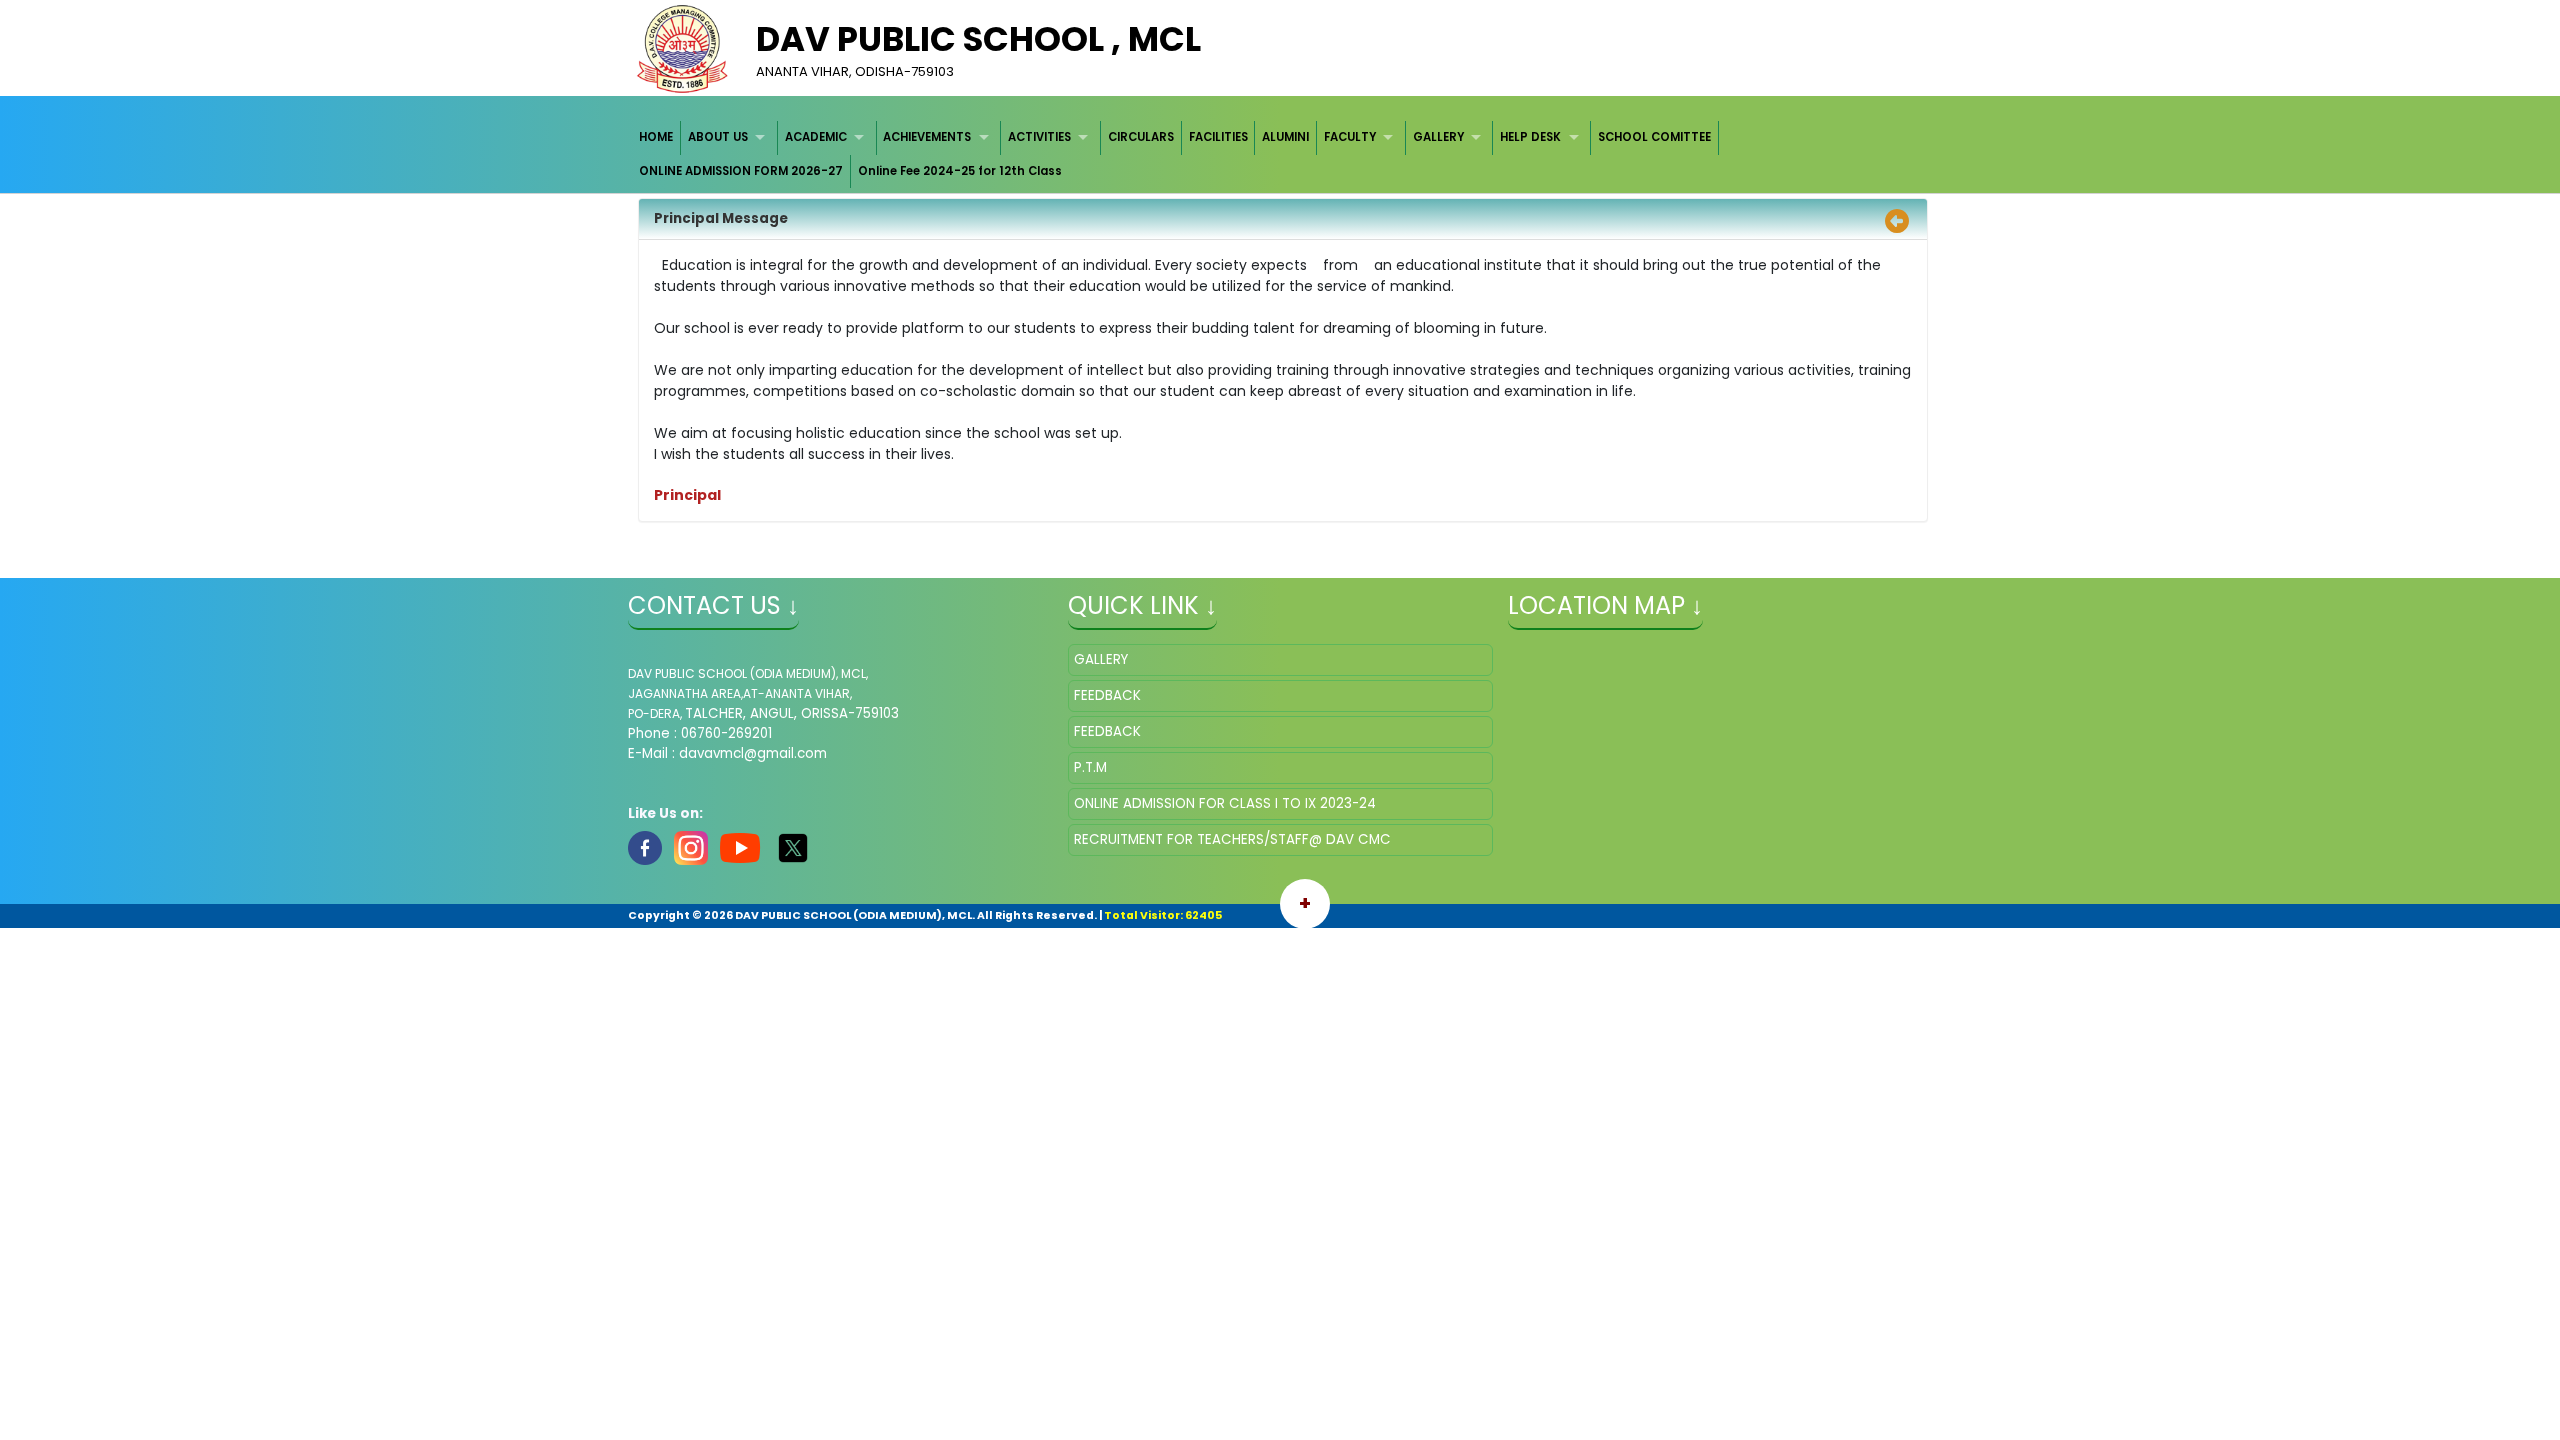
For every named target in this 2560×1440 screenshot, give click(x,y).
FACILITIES (1218, 137)
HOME (656, 137)
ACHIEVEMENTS (927, 137)
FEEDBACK (1107, 695)
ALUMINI (1285, 137)
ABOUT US (718, 137)
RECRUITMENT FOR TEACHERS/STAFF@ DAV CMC (1232, 839)
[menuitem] (657, 137)
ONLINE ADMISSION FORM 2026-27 (741, 171)
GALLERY (1438, 137)
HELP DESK (1530, 137)
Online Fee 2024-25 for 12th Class (960, 171)
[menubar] (1280, 154)
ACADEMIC (816, 137)
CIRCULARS (1141, 137)
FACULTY (1350, 137)
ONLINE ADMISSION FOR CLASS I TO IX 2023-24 (1225, 803)
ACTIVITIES (1039, 137)
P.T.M (1090, 767)
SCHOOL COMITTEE (1654, 137)
